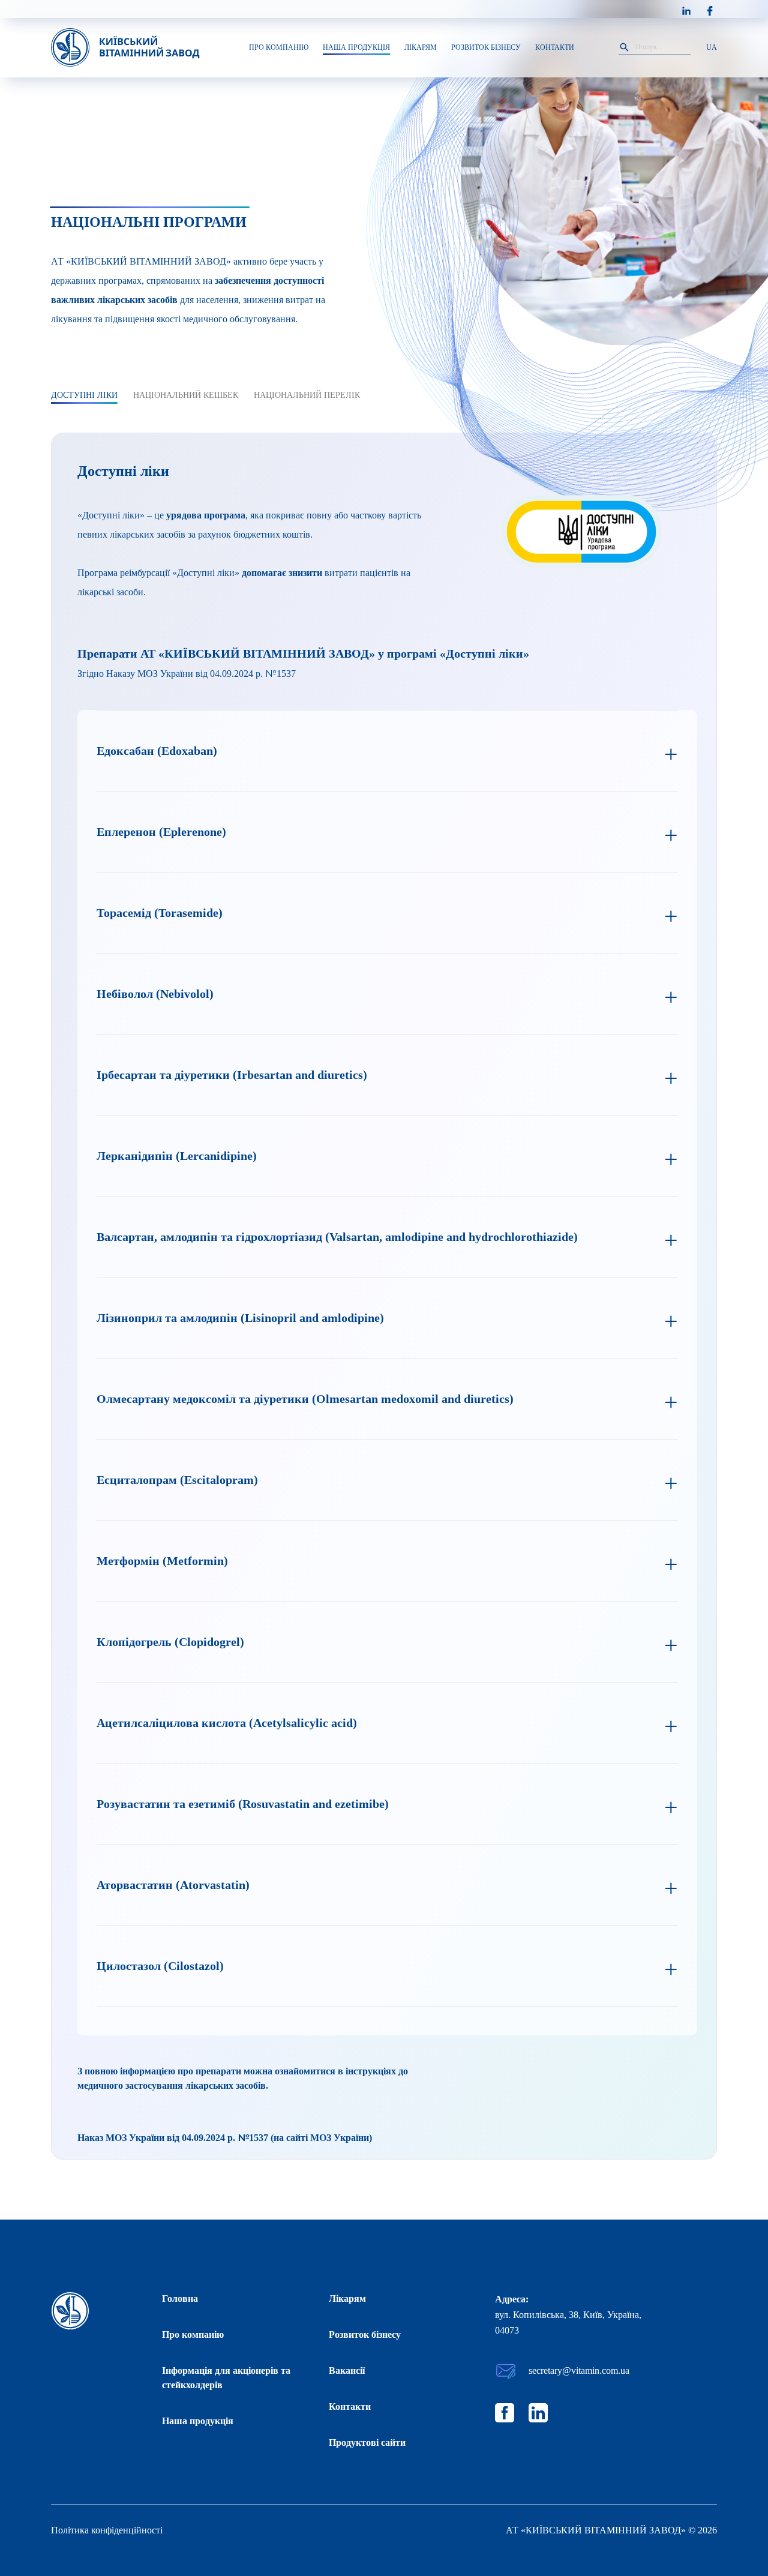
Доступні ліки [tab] (84, 395)
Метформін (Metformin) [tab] (162, 1561)
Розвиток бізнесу (365, 2334)
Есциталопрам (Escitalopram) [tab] (177, 1480)
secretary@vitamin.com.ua (579, 2370)
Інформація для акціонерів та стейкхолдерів (226, 2378)
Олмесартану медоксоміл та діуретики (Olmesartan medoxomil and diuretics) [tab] (305, 1399)
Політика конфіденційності (107, 2530)
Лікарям (347, 2298)
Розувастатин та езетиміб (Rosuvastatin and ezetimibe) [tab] (243, 1804)
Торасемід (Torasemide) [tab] (160, 913)
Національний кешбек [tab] (186, 395)
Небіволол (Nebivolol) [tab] (155, 994)
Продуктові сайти (367, 2442)
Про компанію (193, 2334)
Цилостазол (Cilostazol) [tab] (160, 1966)
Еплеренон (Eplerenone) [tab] (161, 832)
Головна (180, 2298)
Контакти (350, 2406)
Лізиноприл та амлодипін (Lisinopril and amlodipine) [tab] (240, 1318)
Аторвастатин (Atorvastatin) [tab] (173, 1885)
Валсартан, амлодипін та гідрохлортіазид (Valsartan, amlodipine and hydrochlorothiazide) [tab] (337, 1237)
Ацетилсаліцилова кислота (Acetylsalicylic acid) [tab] (227, 1723)
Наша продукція (198, 2421)
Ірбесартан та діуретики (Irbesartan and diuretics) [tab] (232, 1075)
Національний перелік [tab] (307, 395)
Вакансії (347, 2370)
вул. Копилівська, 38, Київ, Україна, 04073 (568, 2322)
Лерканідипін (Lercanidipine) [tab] (177, 1156)
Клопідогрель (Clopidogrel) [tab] (170, 1642)
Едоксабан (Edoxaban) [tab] (157, 751)
